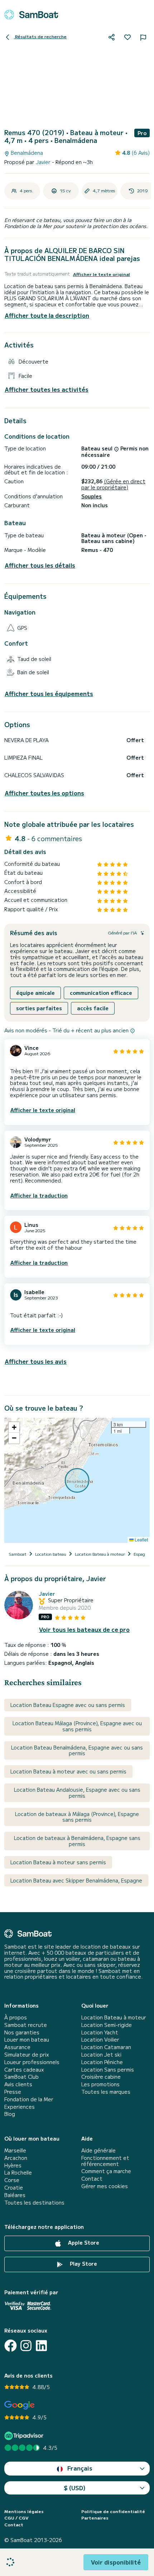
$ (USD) (75, 2488)
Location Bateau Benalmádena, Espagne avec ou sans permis (77, 1750)
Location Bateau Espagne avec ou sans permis (68, 1705)
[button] (14, 1427)
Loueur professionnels (32, 2062)
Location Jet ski (101, 2055)
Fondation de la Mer (29, 2099)
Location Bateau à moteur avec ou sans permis (68, 1771)
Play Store (83, 2264)
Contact (92, 2179)
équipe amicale (35, 993)
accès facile (93, 1008)
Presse (13, 2092)
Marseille (15, 2150)
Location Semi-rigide (107, 2025)
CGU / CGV (16, 2518)
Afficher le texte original (102, 274)
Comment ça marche (106, 2171)
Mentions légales (24, 2511)
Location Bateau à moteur (114, 2017)
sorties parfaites (39, 1008)
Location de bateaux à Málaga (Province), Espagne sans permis (77, 1817)
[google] (20, 2405)
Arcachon (16, 2158)
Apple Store (83, 2242)
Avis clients (18, 2084)
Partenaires (95, 2518)
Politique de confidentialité (113, 2511)
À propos (16, 2017)
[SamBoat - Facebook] (11, 2346)
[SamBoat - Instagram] (26, 2346)
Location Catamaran (106, 2047)
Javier (44, 162)
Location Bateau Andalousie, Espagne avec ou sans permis (77, 1793)
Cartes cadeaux (24, 2070)
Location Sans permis (108, 2070)
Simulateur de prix (27, 2055)
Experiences (20, 2107)
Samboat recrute (26, 2025)
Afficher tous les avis (36, 1361)
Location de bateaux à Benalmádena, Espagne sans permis (77, 1841)
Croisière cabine (101, 2077)
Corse (12, 2180)
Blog (10, 2114)
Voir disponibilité (116, 2562)
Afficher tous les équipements (49, 694)
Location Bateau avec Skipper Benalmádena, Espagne (76, 1880)
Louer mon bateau (27, 2040)
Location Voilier (100, 2040)
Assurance (17, 2047)
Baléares (15, 2195)
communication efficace (101, 993)
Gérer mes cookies (105, 2186)
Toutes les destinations (34, 2203)
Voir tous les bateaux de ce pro (84, 1630)
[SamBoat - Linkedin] (41, 2346)
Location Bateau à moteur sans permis (58, 1862)
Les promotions (100, 2084)
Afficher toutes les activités (47, 389)
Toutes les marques (106, 2092)
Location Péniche (102, 2062)
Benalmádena (26, 153)
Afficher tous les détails (40, 565)
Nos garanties (22, 2032)
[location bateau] (31, 15)
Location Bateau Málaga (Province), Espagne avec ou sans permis (77, 1726)
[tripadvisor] (25, 2436)
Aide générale (98, 2150)
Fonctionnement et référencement (105, 2161)
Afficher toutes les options (44, 793)
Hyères (13, 2165)
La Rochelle (18, 2173)
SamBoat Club (21, 2077)
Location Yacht (100, 2032)
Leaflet (141, 1539)
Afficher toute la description (47, 315)
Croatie (14, 2188)
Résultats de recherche (40, 36)
